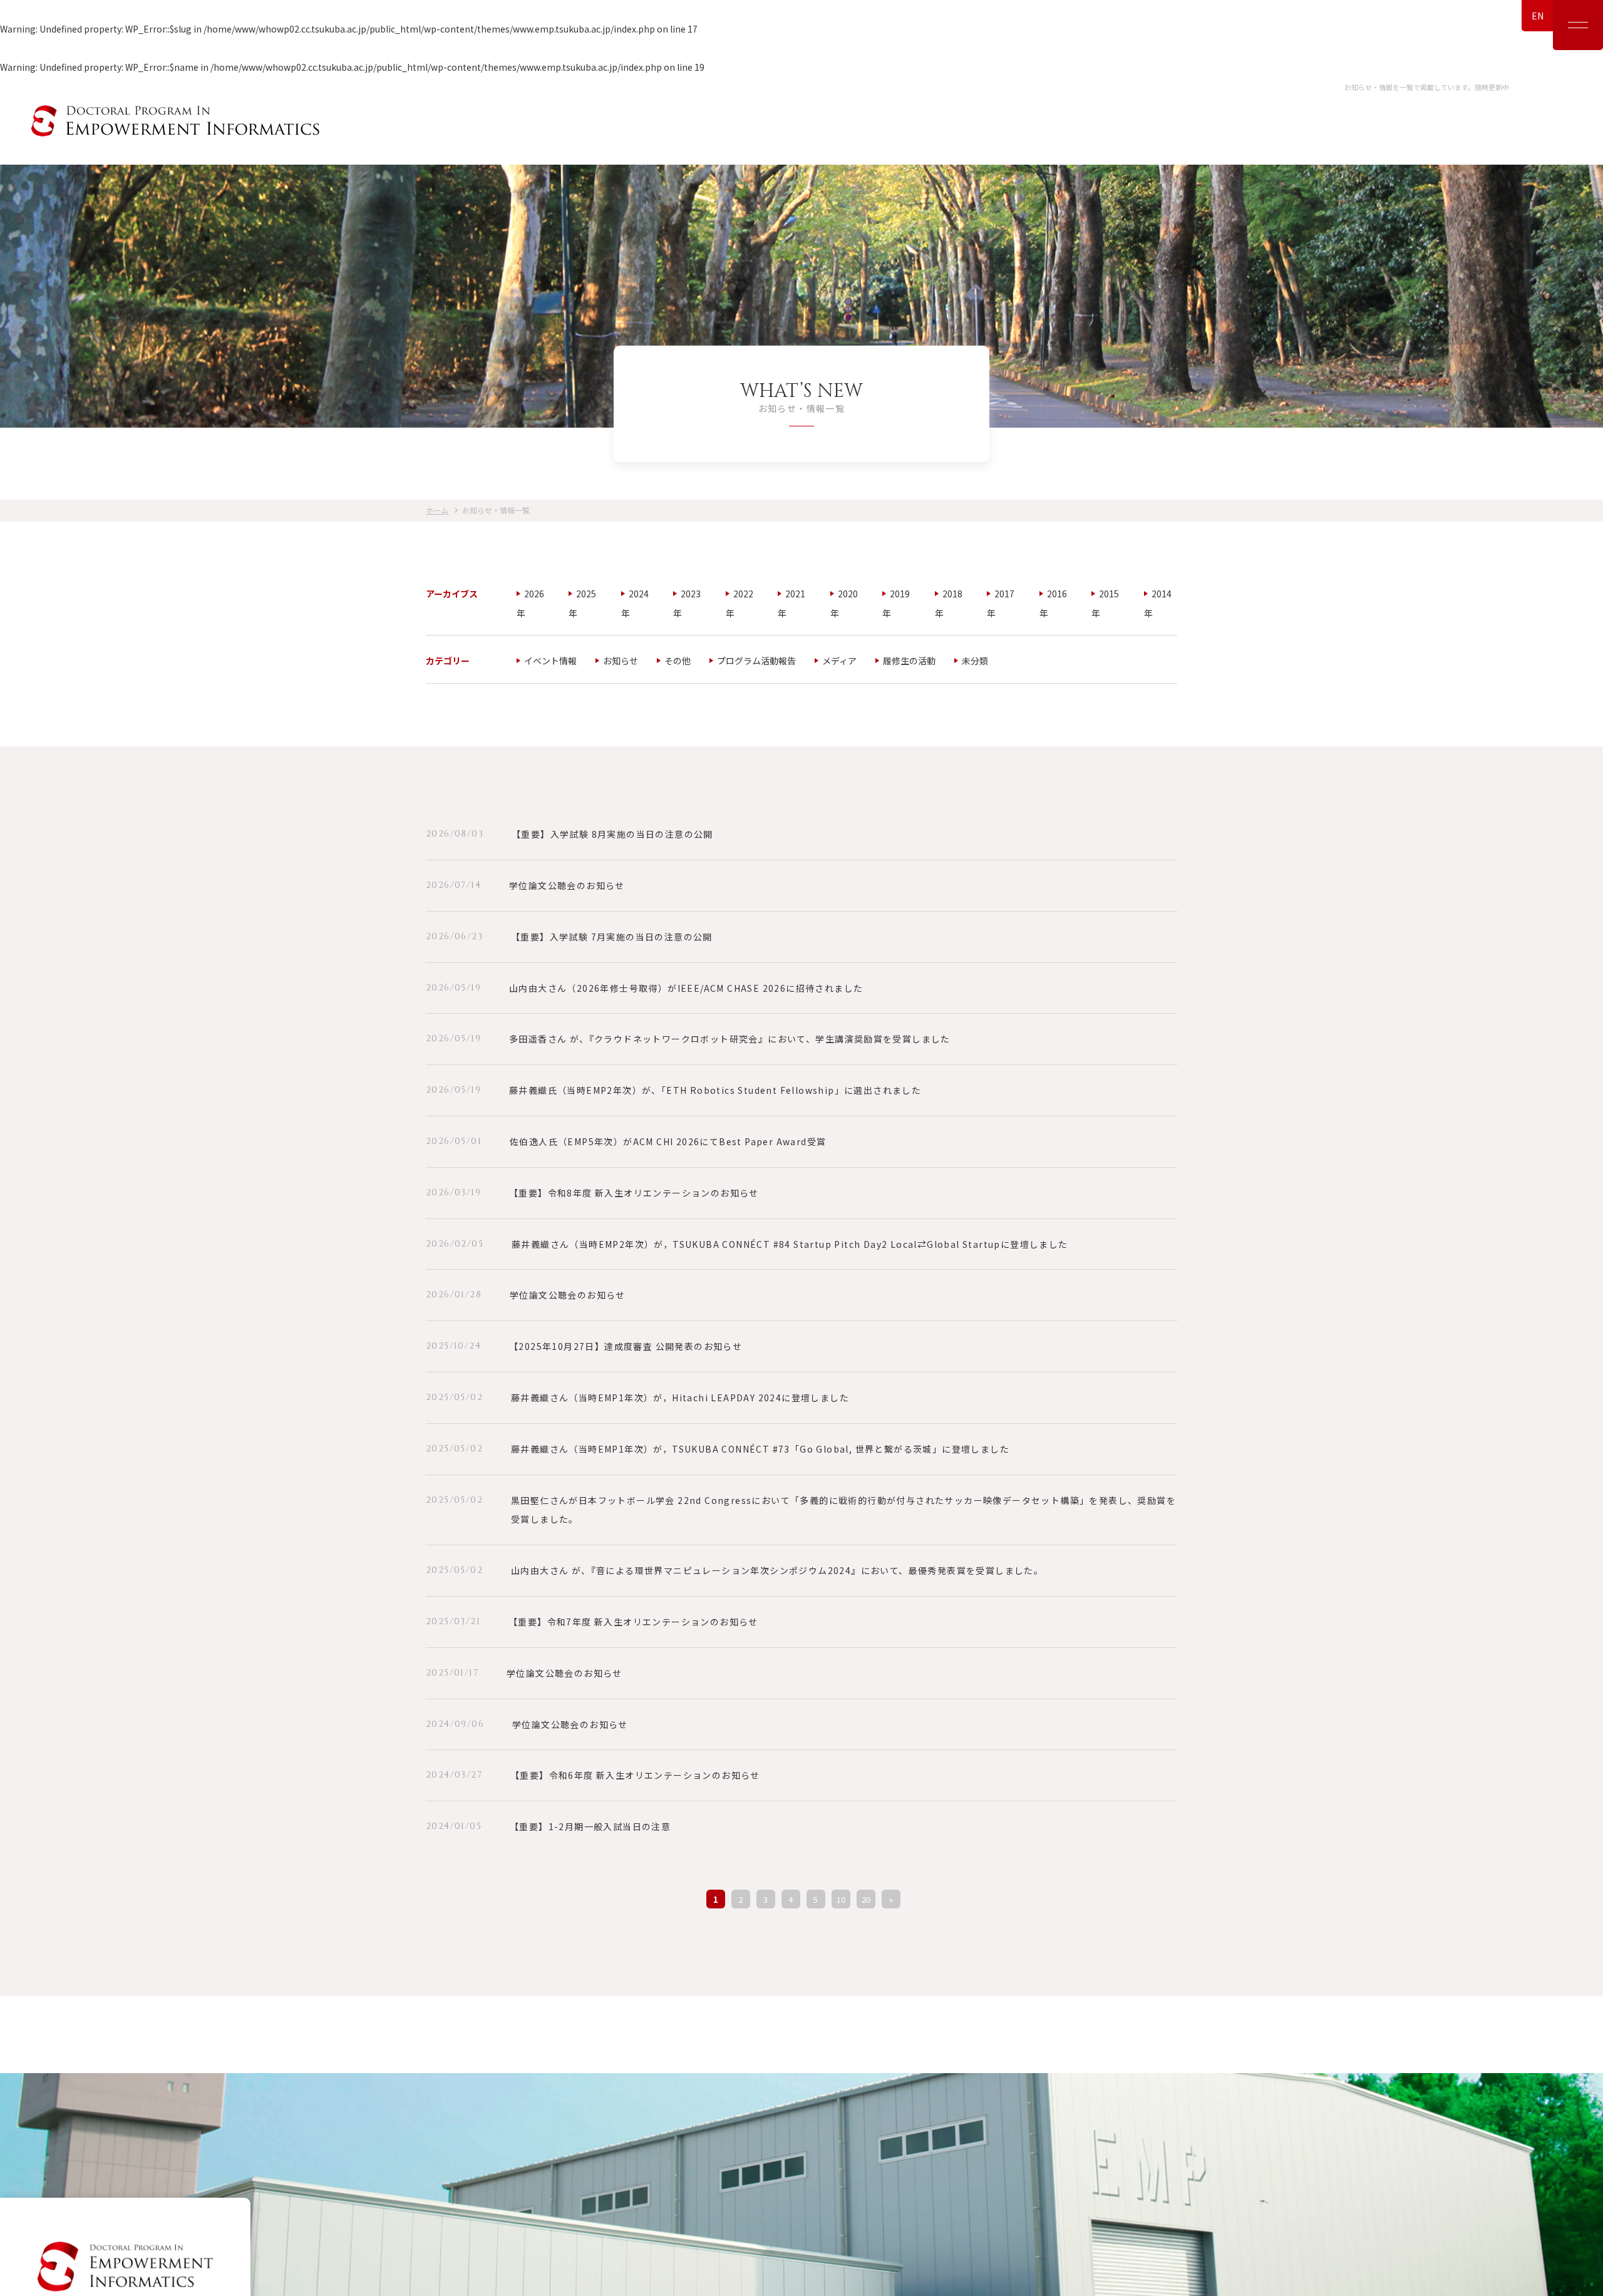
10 (841, 1899)
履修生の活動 (909, 661)
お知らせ (621, 661)
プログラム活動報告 (756, 661)
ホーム (437, 510)
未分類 (975, 661)
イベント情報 (550, 661)
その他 (678, 661)
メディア (839, 661)
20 (866, 1899)
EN (1538, 16)
